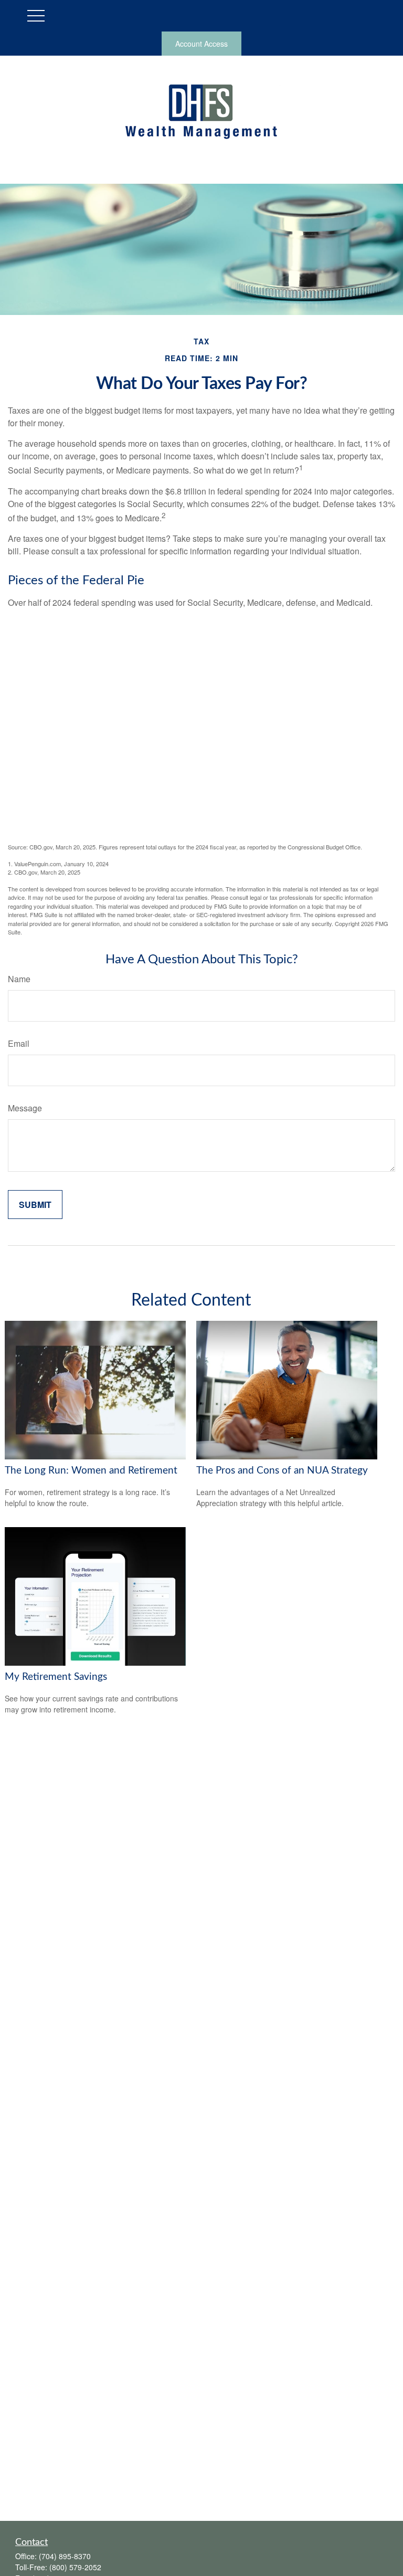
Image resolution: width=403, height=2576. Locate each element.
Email (19, 1043)
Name (19, 979)
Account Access (201, 44)
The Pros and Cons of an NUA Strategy (282, 1471)
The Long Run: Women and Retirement (91, 1471)
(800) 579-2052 (75, 2567)
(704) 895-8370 (65, 2556)
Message (25, 1108)
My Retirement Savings (56, 1677)
